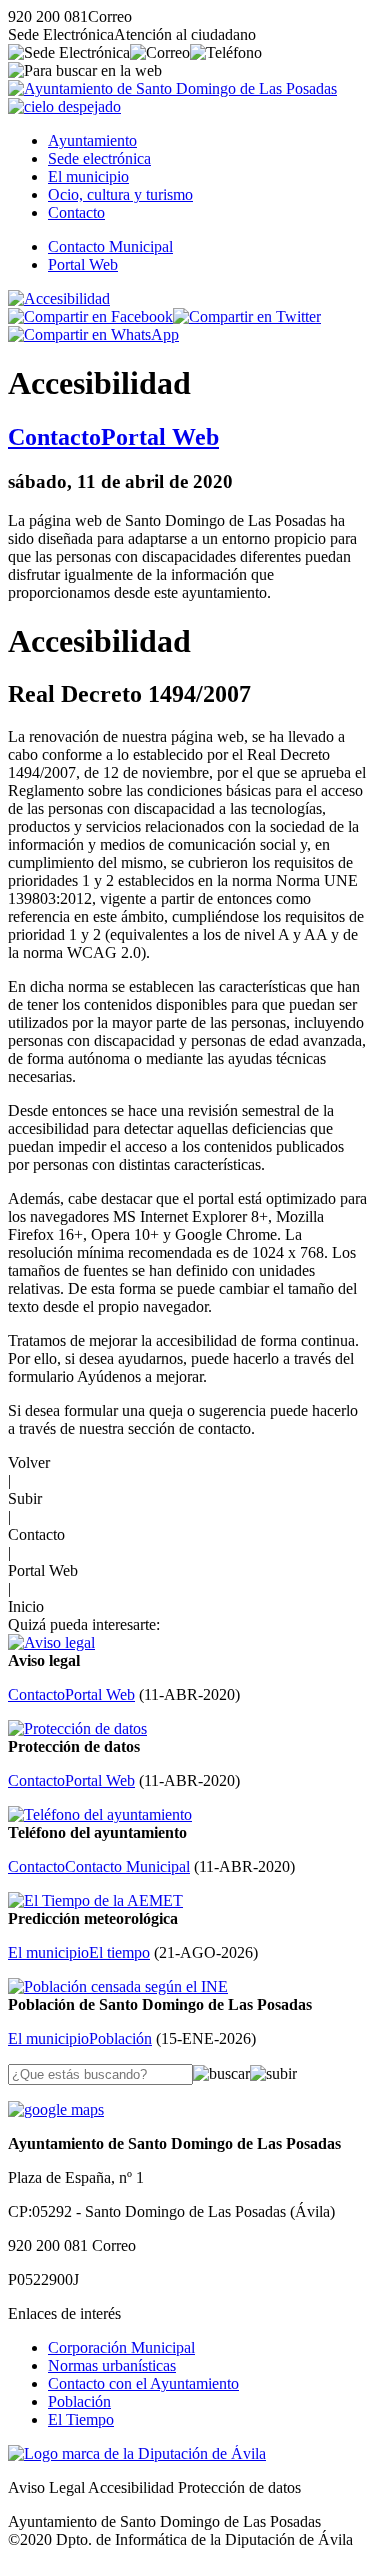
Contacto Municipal (110, 246)
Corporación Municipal (121, 2347)
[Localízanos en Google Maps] (56, 2109)
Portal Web (83, 264)
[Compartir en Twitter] (247, 316)
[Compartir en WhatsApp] (93, 334)
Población (79, 2401)
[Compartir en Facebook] (90, 316)
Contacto (76, 212)
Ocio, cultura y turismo (120, 194)
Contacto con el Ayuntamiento (143, 2383)
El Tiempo (81, 2419)
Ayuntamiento (92, 140)
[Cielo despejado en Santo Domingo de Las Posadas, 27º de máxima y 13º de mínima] (64, 106)
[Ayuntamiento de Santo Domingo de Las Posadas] (172, 88)
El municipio (88, 176)
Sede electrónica (99, 158)
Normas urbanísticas (112, 2365)
